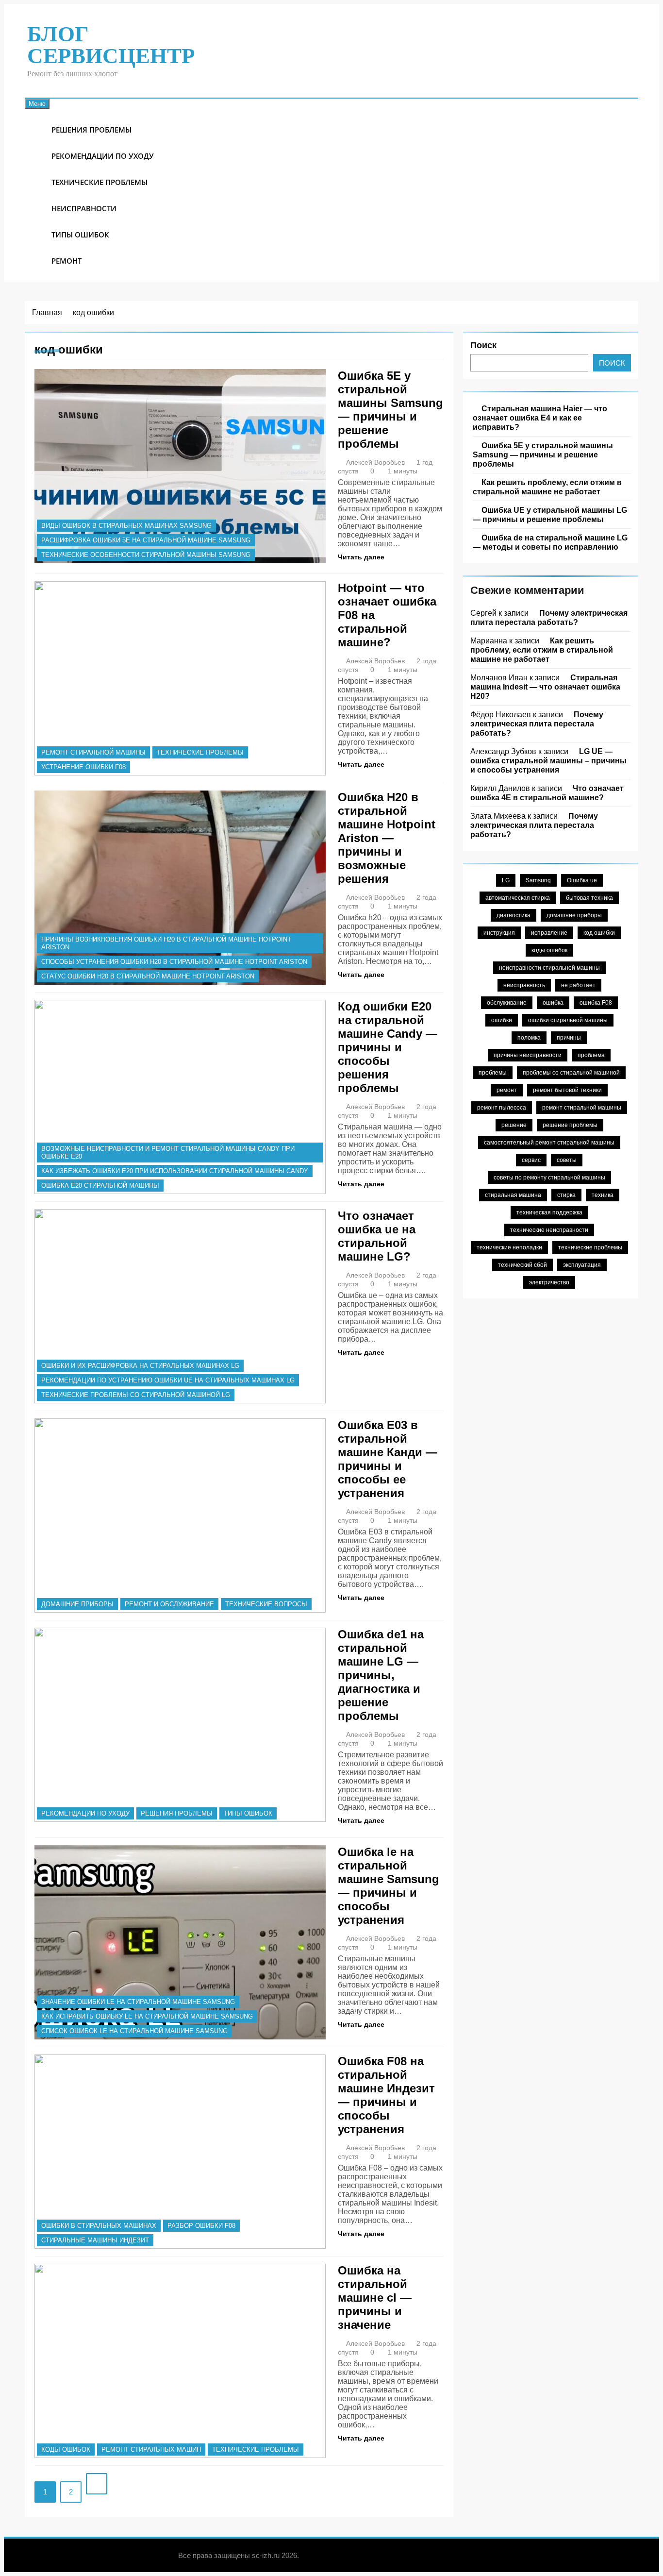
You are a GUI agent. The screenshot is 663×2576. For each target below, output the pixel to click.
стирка (566, 1195)
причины (569, 1038)
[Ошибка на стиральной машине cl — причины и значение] (180, 2361)
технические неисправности (549, 1230)
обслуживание (507, 1003)
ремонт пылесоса (502, 1108)
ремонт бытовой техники (567, 1090)
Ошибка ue (582, 880)
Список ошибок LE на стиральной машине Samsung (134, 2031)
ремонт (507, 1090)
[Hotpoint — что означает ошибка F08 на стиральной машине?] (180, 678)
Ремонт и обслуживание (169, 1604)
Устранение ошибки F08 (83, 767)
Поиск (483, 345)
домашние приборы (574, 915)
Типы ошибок (80, 235)
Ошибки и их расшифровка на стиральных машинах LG (140, 1366)
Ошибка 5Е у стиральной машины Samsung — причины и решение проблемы (390, 410)
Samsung (538, 880)
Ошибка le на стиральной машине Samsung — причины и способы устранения (389, 1886)
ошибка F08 (596, 1003)
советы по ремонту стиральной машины (549, 1178)
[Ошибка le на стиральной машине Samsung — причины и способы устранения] (180, 1942)
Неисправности (84, 208)
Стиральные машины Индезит (95, 2240)
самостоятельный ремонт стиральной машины (549, 1143)
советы (567, 1160)
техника (603, 1195)
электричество (549, 1282)
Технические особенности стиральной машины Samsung (146, 555)
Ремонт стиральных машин (151, 2450)
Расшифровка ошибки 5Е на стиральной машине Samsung (146, 540)
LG (506, 880)
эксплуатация (582, 1265)
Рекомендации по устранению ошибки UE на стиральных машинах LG (168, 1380)
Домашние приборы (77, 1604)
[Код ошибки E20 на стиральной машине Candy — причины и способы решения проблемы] (180, 1097)
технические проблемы (590, 1247)
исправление (549, 933)
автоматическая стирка (518, 898)
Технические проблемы (99, 182)
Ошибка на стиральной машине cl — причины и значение (375, 2298)
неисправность (524, 985)
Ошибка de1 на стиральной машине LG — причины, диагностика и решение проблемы (381, 1675)
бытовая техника (589, 898)
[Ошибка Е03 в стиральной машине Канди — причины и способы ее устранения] (180, 1515)
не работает (578, 985)
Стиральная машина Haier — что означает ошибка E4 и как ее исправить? (540, 418)
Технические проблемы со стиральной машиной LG (136, 1395)
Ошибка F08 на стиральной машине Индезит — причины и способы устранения (386, 2095)
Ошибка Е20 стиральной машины (100, 1186)
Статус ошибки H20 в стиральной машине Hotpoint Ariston (148, 976)
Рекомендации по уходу (103, 156)
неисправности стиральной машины (549, 968)
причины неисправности (528, 1055)
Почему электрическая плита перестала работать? (549, 617)
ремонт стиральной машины (582, 1108)
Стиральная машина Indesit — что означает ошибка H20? (545, 687)
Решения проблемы (91, 130)
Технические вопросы (266, 1604)
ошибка (553, 1003)
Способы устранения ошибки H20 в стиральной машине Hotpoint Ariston (174, 962)
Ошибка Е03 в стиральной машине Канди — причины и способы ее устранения (388, 1459)
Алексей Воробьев (375, 462)
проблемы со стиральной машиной (571, 1073)
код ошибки (599, 933)
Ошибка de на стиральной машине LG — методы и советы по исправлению (550, 542)
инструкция (499, 933)
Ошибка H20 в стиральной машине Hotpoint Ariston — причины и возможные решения (387, 838)
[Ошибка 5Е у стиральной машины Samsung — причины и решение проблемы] (180, 466)
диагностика (514, 915)
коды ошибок (66, 2450)
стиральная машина (513, 1195)
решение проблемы (570, 1125)
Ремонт (66, 261)
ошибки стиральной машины (568, 1020)
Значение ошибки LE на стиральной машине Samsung (138, 2002)
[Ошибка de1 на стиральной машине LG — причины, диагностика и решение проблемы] (180, 1725)
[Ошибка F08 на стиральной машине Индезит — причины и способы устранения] (180, 2152)
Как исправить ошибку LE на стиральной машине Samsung (147, 2016)
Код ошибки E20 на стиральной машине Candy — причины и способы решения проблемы (388, 1047)
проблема (591, 1055)
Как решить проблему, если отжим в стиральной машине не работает (547, 487)
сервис (531, 1160)
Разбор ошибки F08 (201, 2226)
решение (514, 1125)
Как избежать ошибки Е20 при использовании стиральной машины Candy (175, 1171)
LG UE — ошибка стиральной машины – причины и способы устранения (548, 760)
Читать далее (361, 557)
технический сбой (522, 1265)
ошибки (502, 1020)
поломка (529, 1038)
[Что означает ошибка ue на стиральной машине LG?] (180, 1306)
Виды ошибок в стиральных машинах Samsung (126, 526)
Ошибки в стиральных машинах (99, 2226)
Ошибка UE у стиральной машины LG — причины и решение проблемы (550, 514)
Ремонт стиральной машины (93, 752)
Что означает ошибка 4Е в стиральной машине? (547, 793)
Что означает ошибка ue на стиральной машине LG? (377, 1236)
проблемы (493, 1073)
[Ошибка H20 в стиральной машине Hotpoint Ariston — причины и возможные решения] (180, 888)
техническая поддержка (549, 1212)
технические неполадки (509, 1247)
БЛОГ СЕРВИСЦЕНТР (111, 45)
